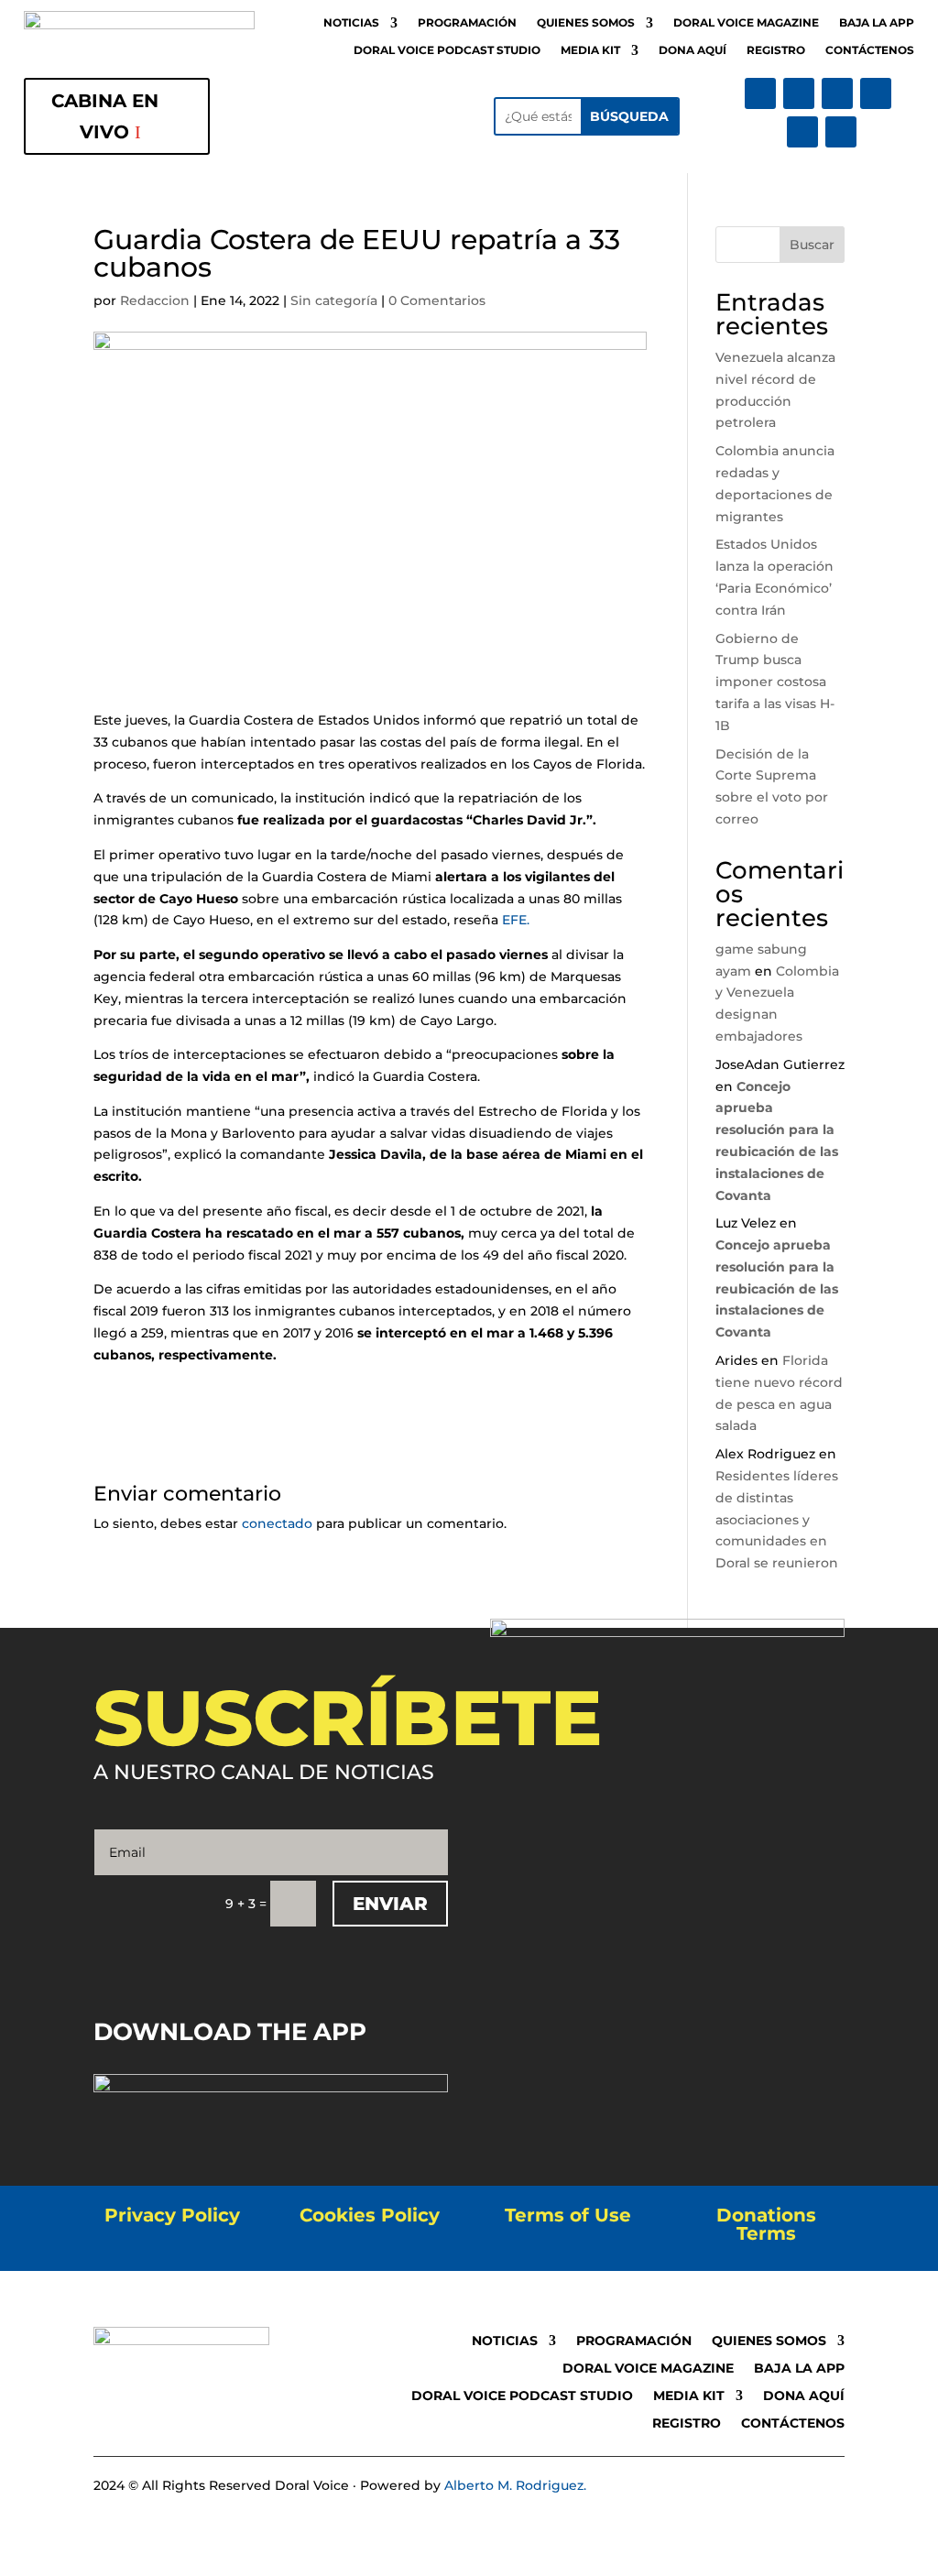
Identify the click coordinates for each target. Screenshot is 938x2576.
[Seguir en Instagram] (837, 93)
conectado (277, 1523)
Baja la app (877, 23)
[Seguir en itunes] (802, 132)
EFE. (516, 920)
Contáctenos (870, 50)
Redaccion (155, 300)
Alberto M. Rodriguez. (515, 2485)
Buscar (812, 245)
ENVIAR (390, 1904)
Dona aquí (693, 50)
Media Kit (590, 50)
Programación (467, 23)
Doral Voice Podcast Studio (447, 50)
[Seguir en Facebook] (760, 93)
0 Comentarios (437, 300)
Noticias (351, 23)
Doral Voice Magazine (746, 23)
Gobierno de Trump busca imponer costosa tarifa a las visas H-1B (775, 682)
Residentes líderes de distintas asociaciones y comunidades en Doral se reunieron (777, 1519)
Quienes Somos (586, 23)
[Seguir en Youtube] (876, 93)
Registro (776, 50)
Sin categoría (334, 300)
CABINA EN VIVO (105, 116)
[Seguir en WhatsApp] (841, 132)
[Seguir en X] (799, 93)
